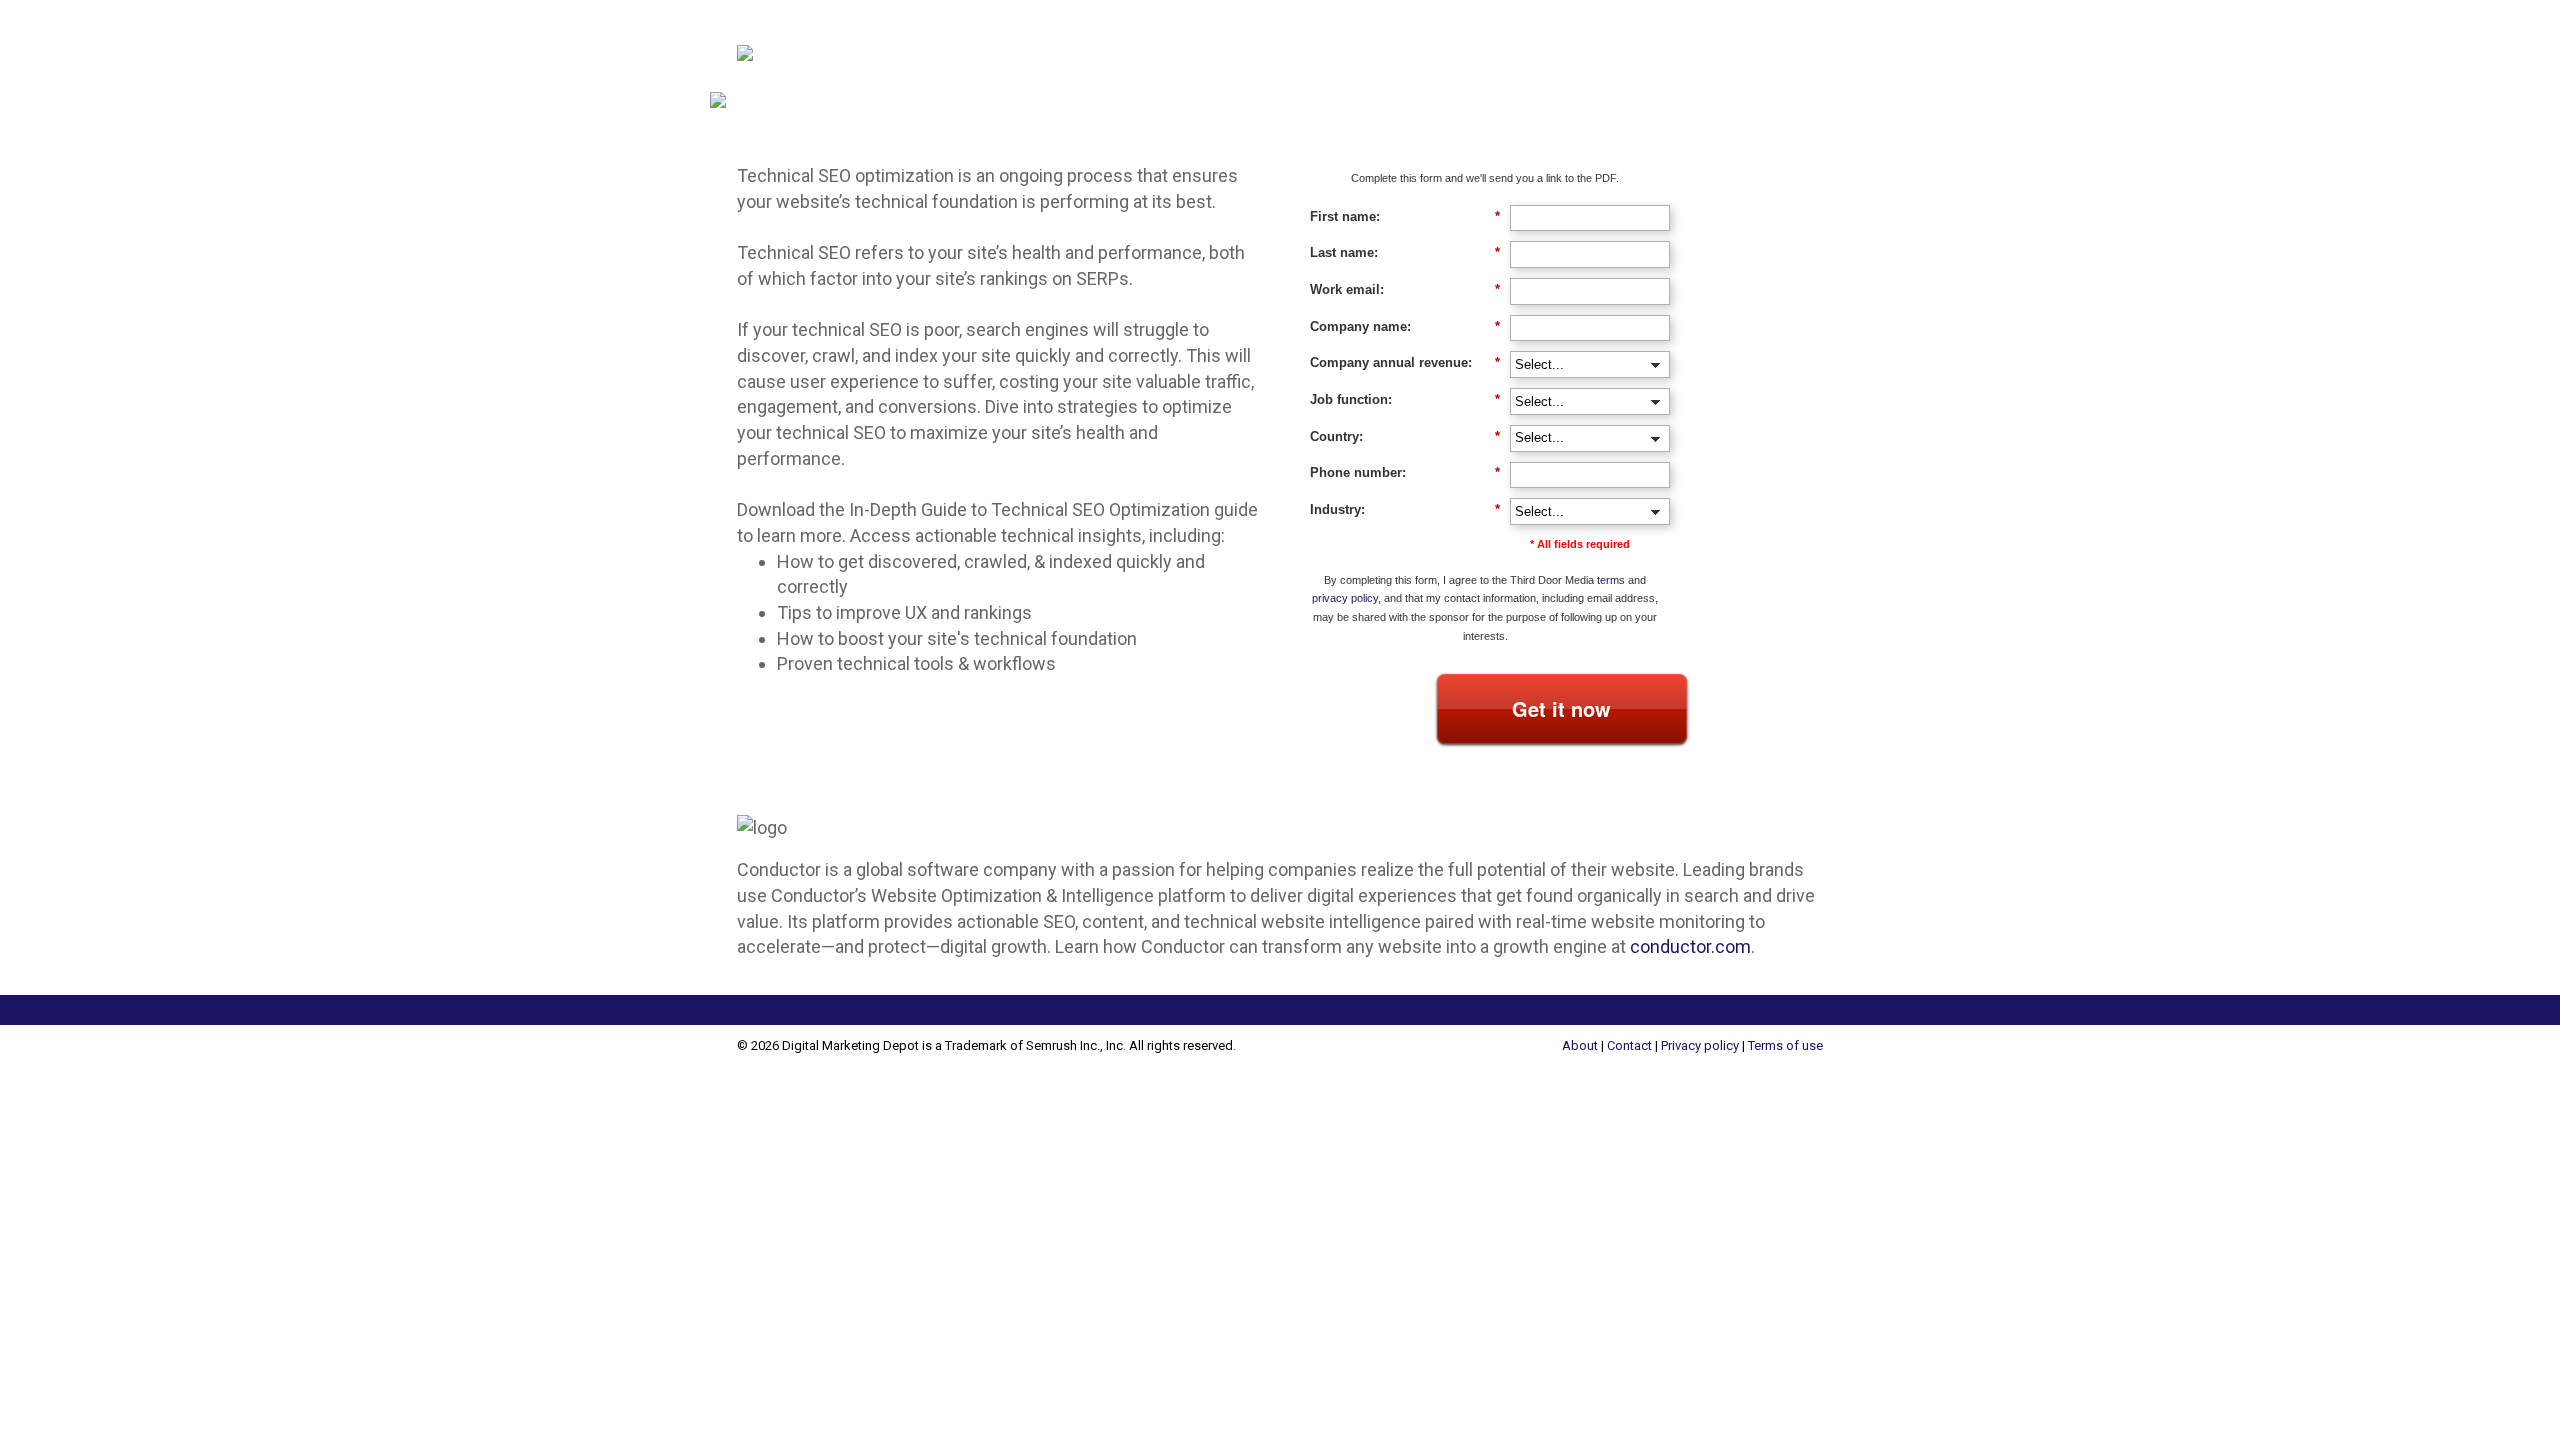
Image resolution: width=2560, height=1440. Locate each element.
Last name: (1405, 252)
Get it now (1561, 708)
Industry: (1405, 509)
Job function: (1405, 399)
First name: (1405, 216)
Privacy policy (1700, 1045)
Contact (1629, 1045)
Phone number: (1405, 472)
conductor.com (1690, 946)
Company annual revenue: (1405, 362)
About (1580, 1045)
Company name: (1405, 326)
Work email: (1405, 289)
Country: (1405, 436)
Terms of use (1785, 1045)
